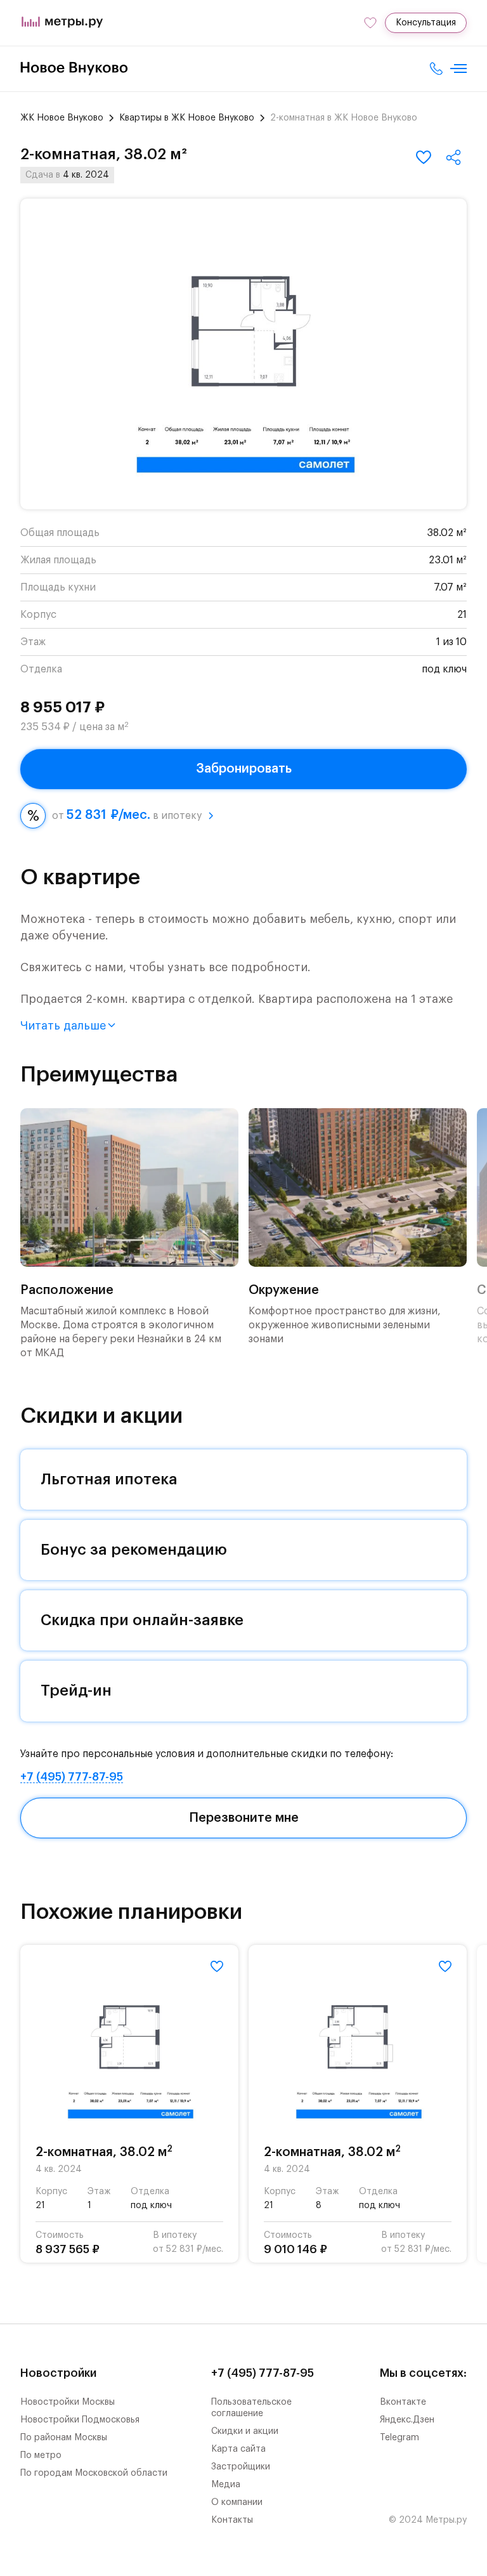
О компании (237, 2502)
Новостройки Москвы (68, 2402)
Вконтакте (403, 2402)
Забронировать (244, 769)
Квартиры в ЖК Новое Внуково (187, 118)
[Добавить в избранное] (424, 157)
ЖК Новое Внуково (62, 118)
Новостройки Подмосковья (80, 2420)
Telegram (399, 2438)
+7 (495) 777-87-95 (72, 1777)
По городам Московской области (94, 2473)
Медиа (226, 2485)
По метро (41, 2455)
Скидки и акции (245, 2431)
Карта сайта (238, 2449)
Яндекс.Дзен (407, 2420)
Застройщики (241, 2467)
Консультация (426, 23)
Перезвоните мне (244, 1818)
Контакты (232, 2520)
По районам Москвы (64, 2438)
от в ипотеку (127, 815)
